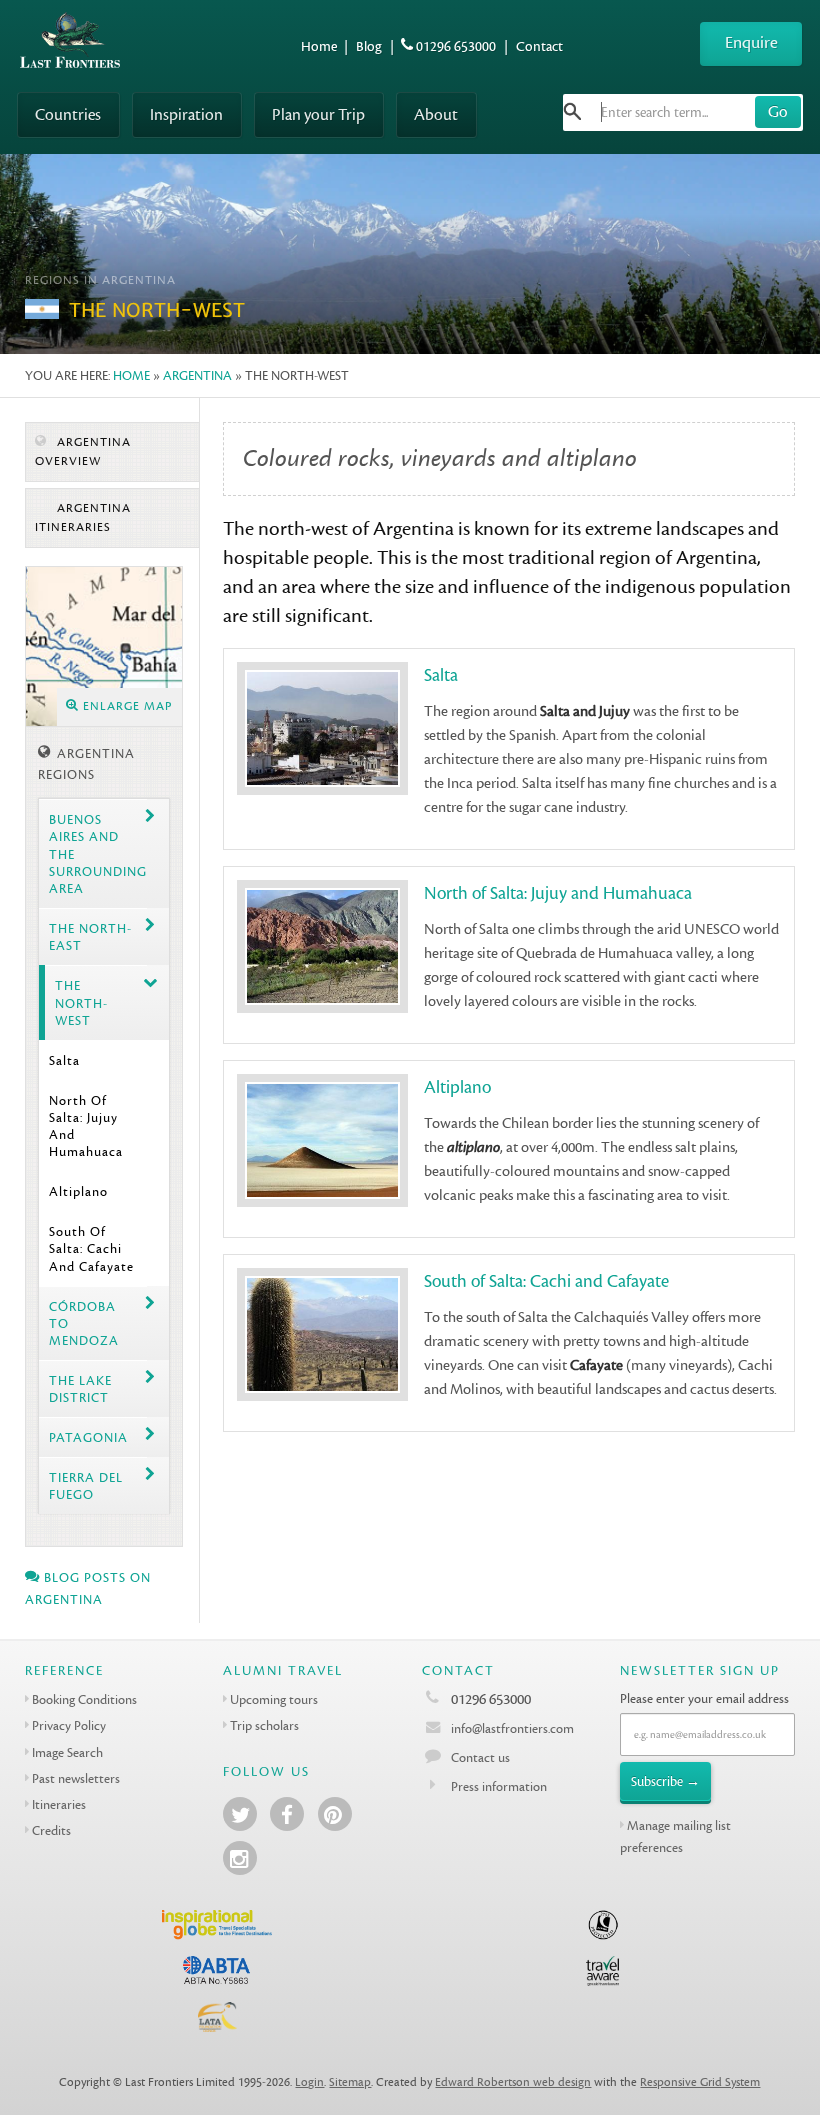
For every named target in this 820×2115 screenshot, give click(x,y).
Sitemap (350, 2082)
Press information (499, 1786)
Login (309, 2082)
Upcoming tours (274, 1699)
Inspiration (186, 114)
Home (319, 46)
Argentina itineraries (83, 518)
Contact (539, 46)
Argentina (197, 375)
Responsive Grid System (700, 2082)
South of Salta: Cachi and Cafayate (91, 1249)
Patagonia (88, 1437)
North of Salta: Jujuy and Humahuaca (86, 1126)
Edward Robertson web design (513, 2082)
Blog (369, 46)
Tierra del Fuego (86, 1486)
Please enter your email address (704, 1698)
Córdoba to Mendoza (84, 1324)
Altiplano (78, 1191)
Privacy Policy (69, 1725)
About (436, 114)
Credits (51, 1830)
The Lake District (80, 1389)
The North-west (81, 1003)
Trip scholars (264, 1725)
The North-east (90, 937)
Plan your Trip (318, 114)
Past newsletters (76, 1778)
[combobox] (683, 112)
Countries (68, 114)
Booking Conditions (84, 1699)
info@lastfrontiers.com (511, 1728)
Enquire (751, 42)
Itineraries (59, 1804)
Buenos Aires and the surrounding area (98, 854)
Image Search (67, 1752)
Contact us (480, 1757)
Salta (64, 1060)
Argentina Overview (83, 452)
